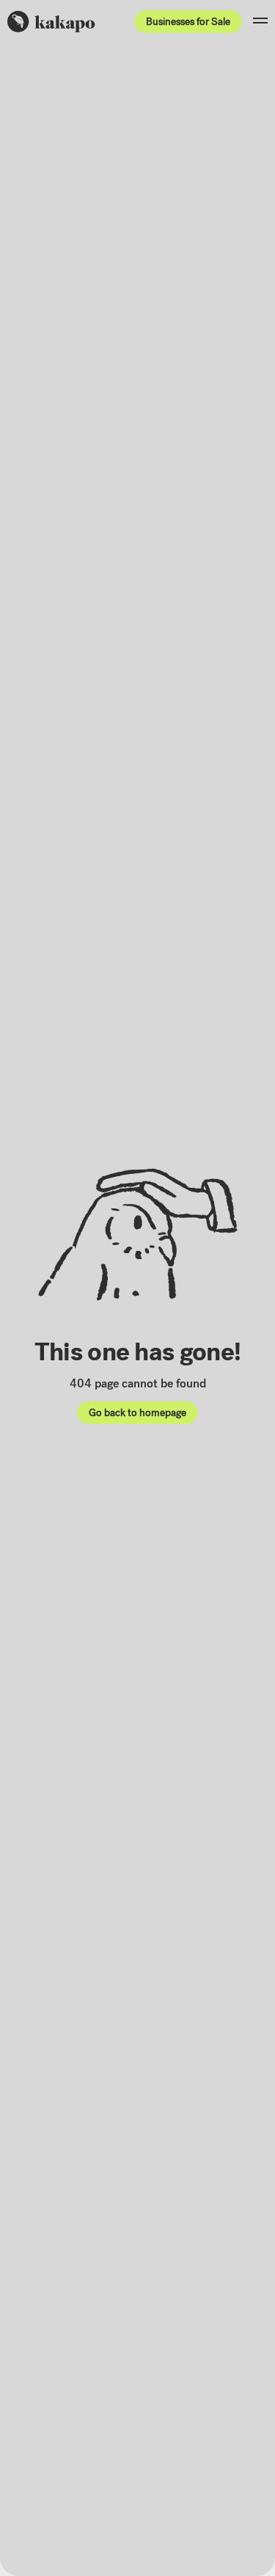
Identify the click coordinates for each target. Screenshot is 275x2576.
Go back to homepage (137, 1413)
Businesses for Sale (188, 22)
